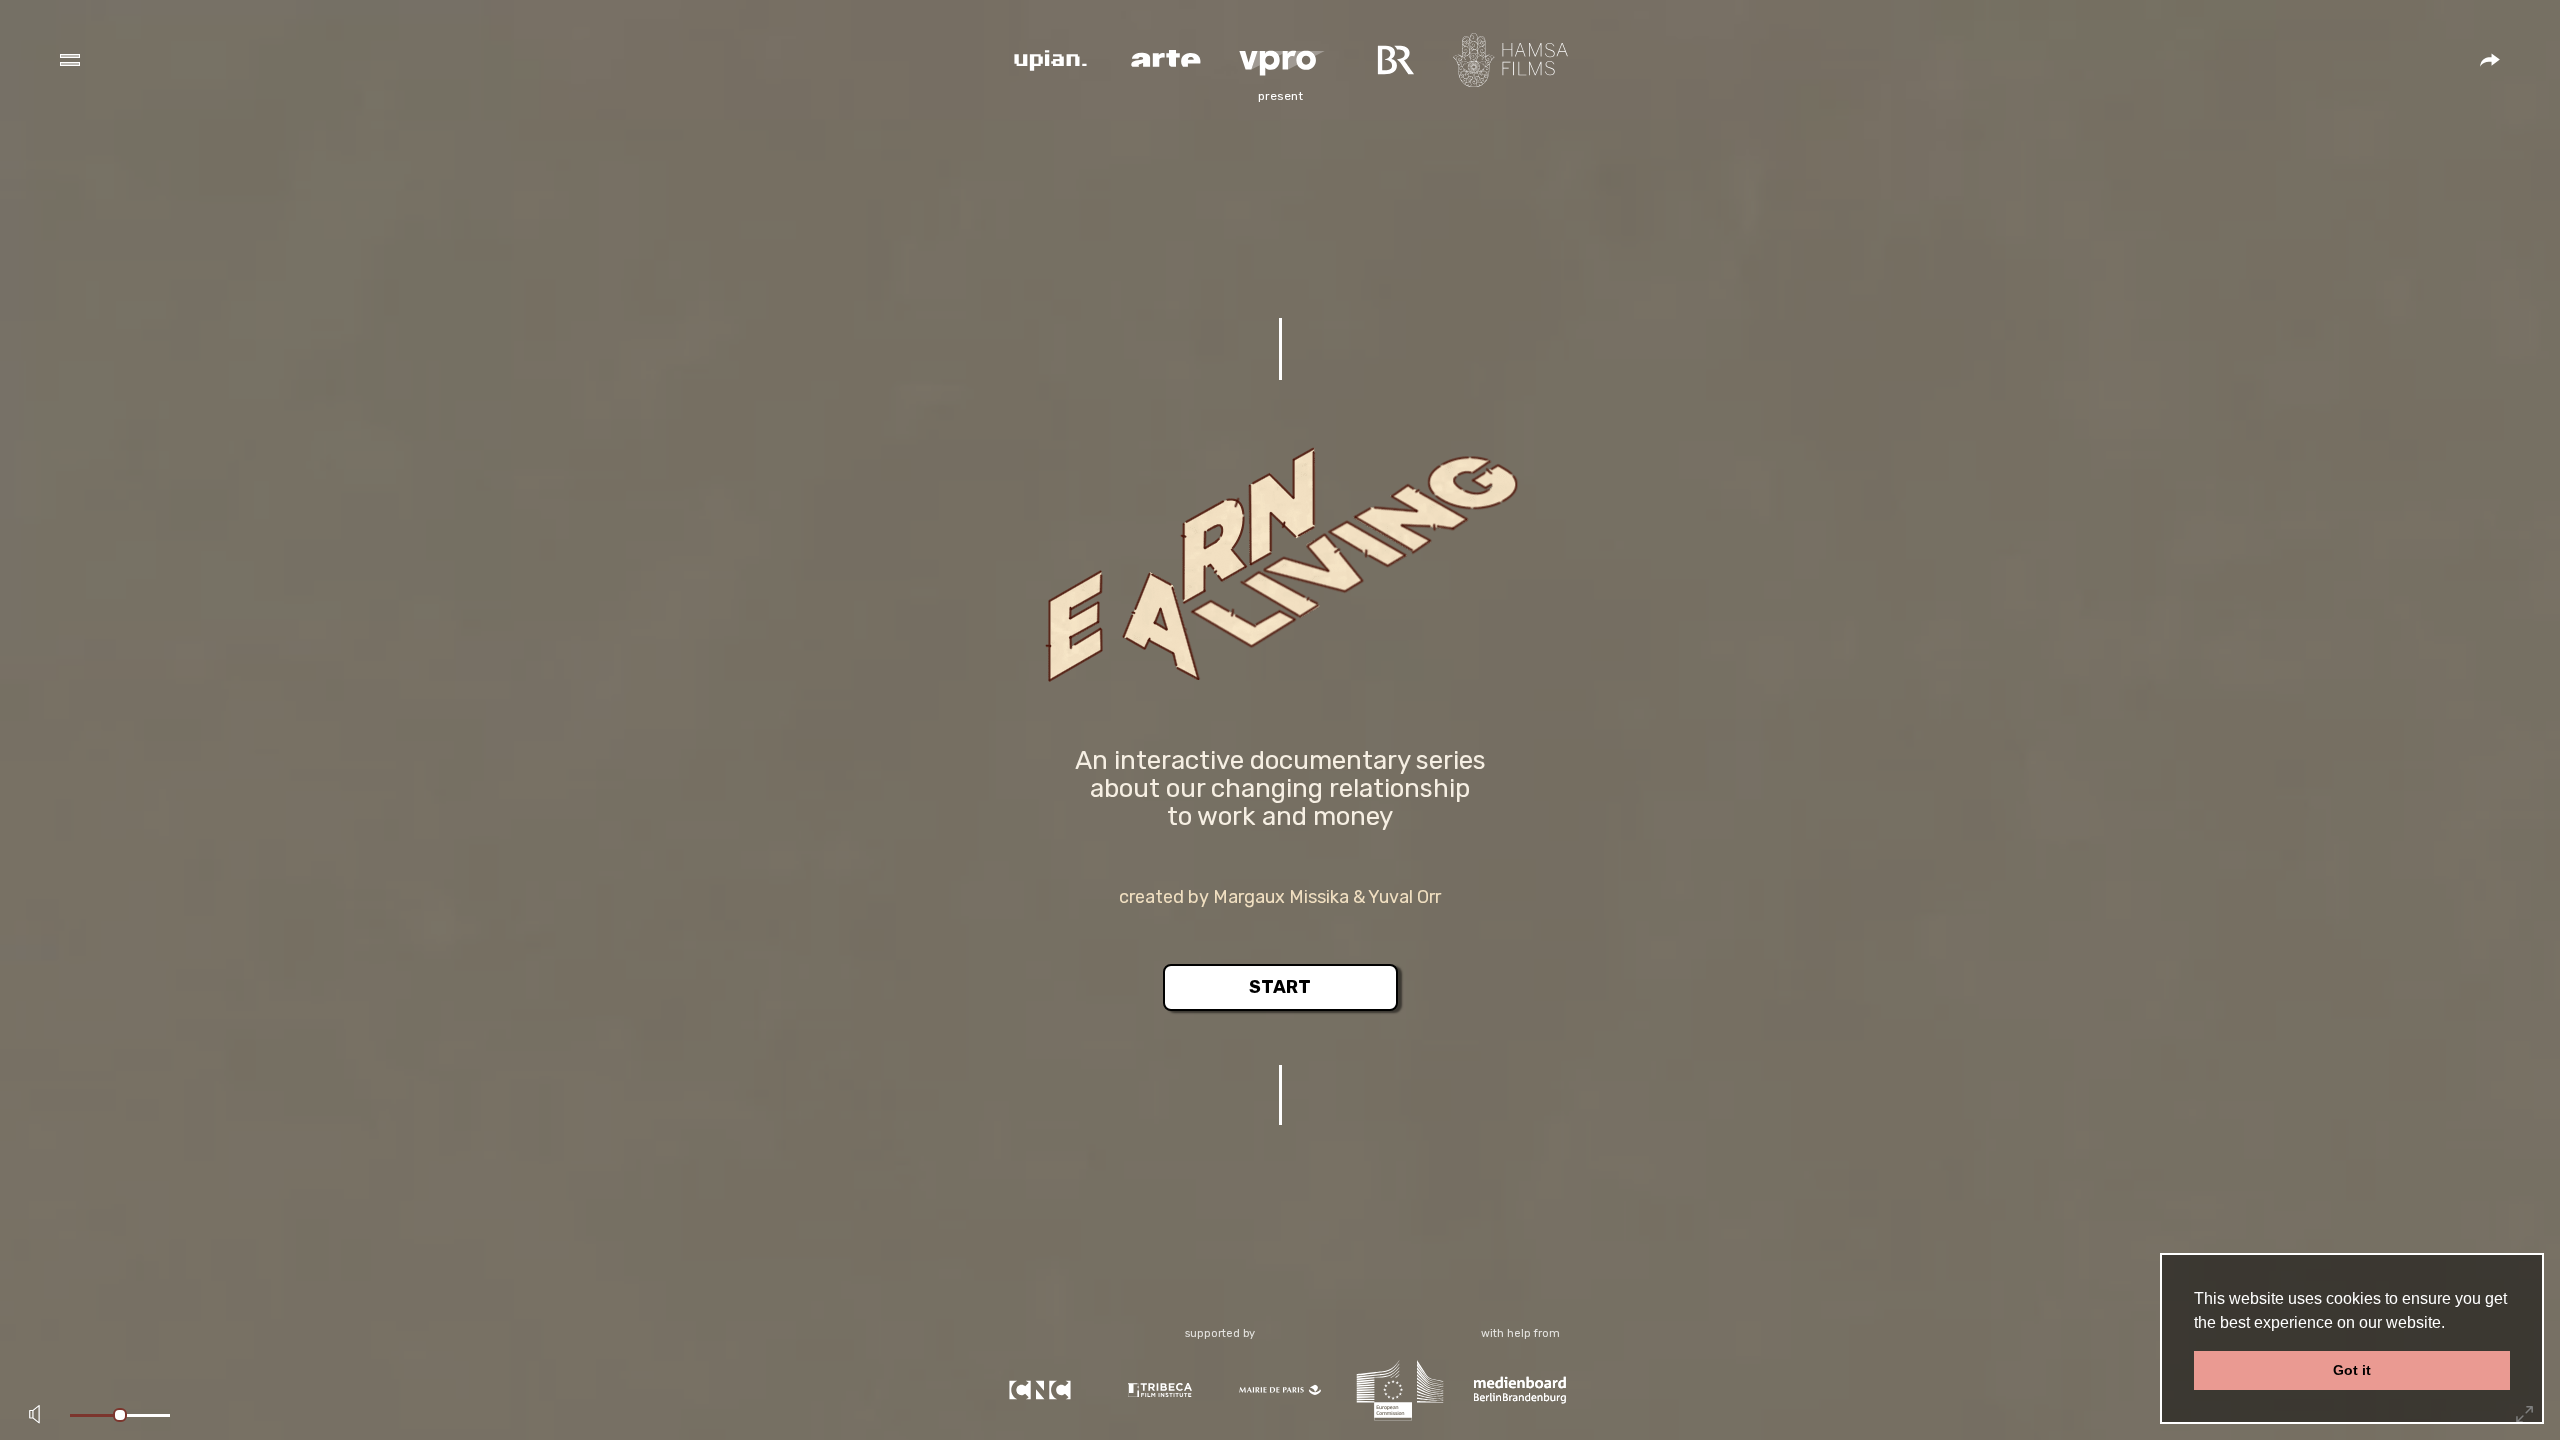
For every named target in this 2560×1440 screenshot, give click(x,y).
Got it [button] (2352, 1370)
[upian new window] (1050, 58)
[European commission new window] (1400, 1388)
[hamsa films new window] (1510, 58)
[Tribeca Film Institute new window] (1160, 1388)
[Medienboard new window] (1520, 1388)
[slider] (120, 1415)
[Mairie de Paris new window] (1280, 1388)
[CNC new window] (1040, 1388)
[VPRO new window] (1280, 58)
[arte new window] (1165, 58)
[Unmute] (35, 1415)
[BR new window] (1395, 58)
